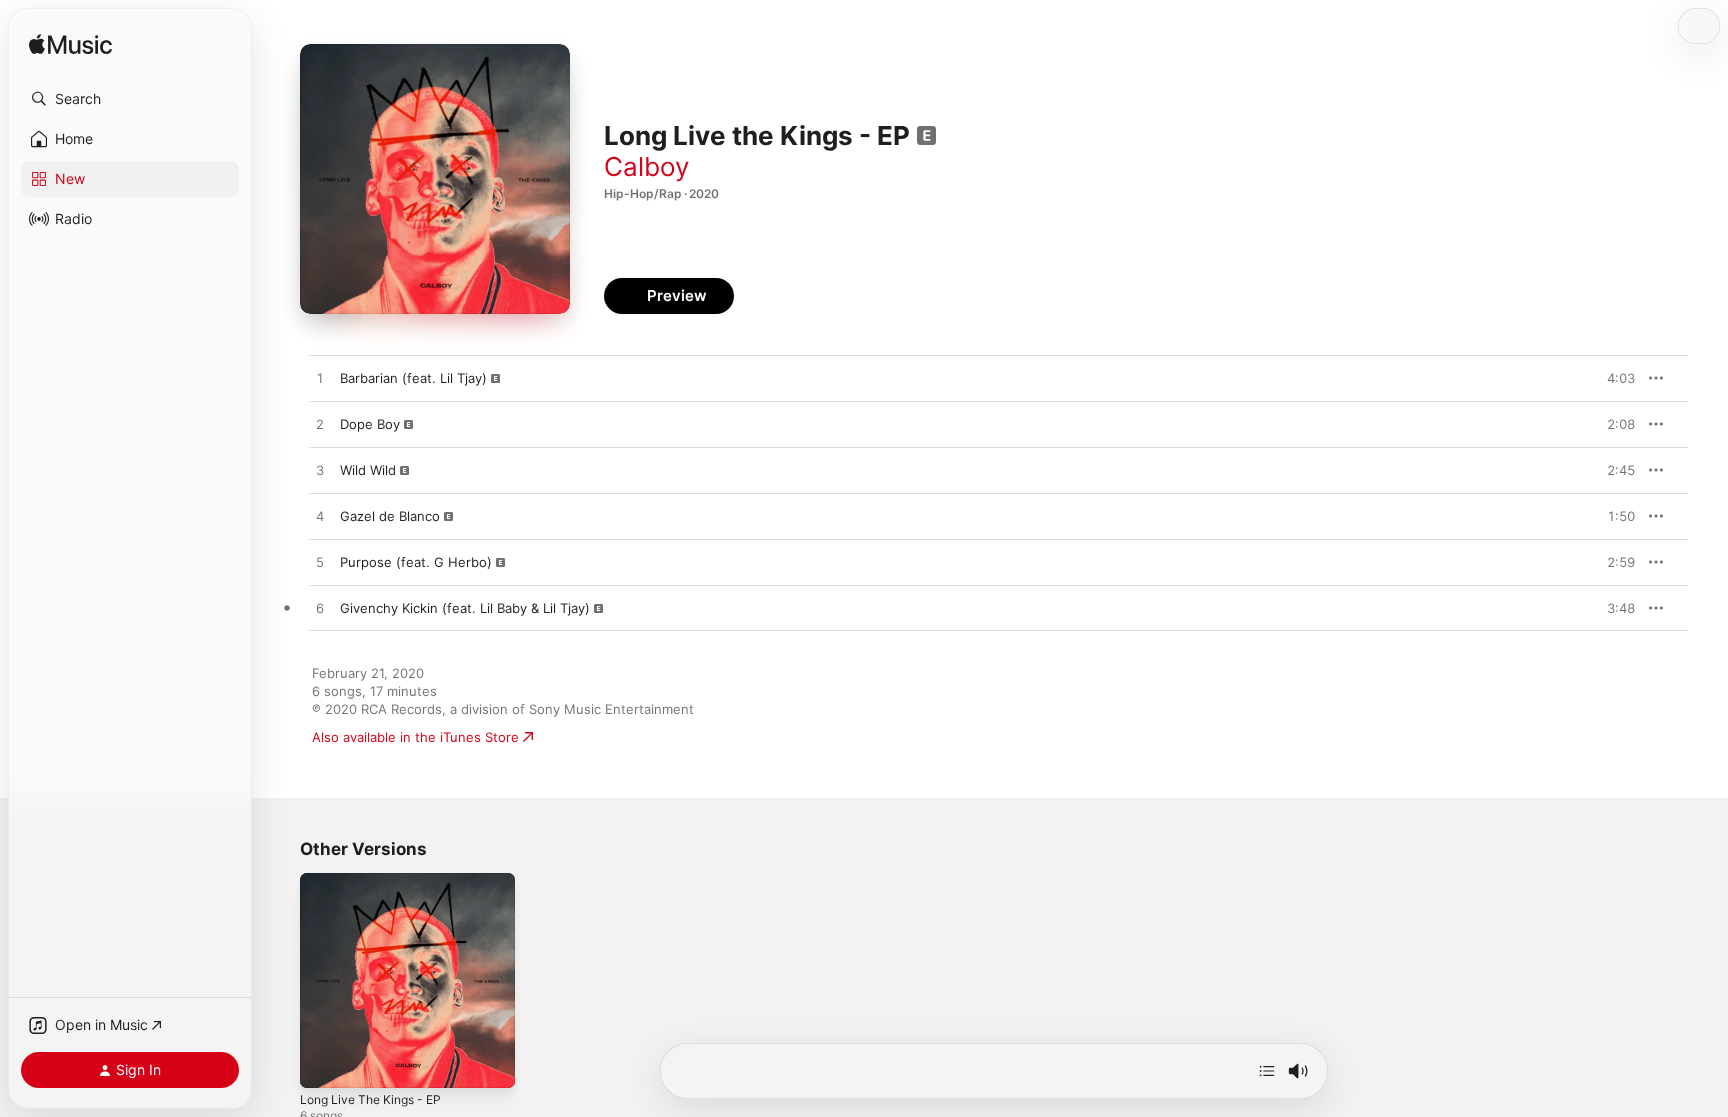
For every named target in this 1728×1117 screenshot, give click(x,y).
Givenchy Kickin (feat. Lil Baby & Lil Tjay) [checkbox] (465, 608)
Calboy (646, 166)
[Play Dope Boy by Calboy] (320, 425)
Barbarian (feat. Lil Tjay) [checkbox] (413, 378)
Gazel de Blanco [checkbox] (390, 516)
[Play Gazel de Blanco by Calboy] (320, 517)
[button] (130, 99)
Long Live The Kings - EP (378, 881)
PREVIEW (1613, 378)
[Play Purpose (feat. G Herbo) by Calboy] (320, 563)
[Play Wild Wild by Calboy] (320, 471)
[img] (70, 45)
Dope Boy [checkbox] (370, 424)
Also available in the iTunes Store (415, 737)
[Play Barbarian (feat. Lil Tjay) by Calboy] (320, 379)
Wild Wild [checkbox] (368, 470)
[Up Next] (1267, 1071)
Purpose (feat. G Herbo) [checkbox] (416, 562)
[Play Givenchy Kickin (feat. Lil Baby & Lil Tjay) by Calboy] (320, 609)
